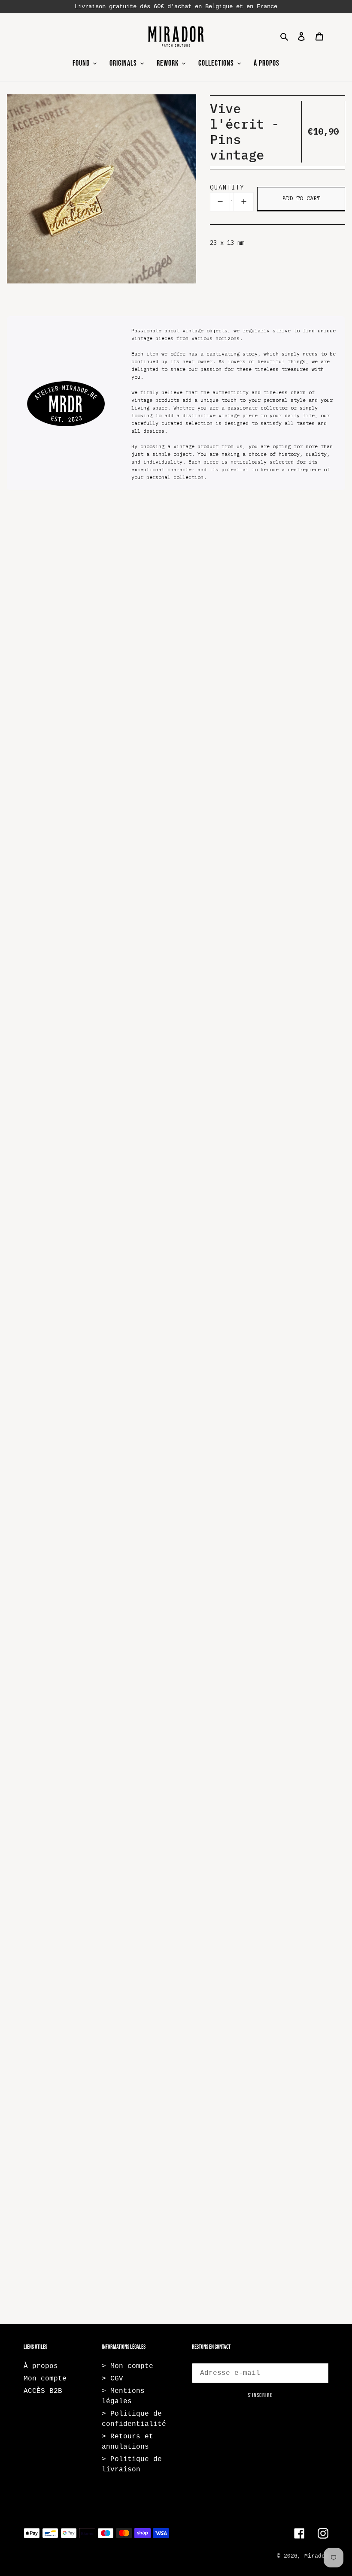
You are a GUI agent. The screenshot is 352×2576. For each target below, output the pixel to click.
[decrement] (220, 202)
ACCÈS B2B (43, 2391)
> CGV (112, 2379)
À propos (41, 2366)
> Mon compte (127, 2366)
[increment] (244, 202)
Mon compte (45, 2379)
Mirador (316, 2556)
